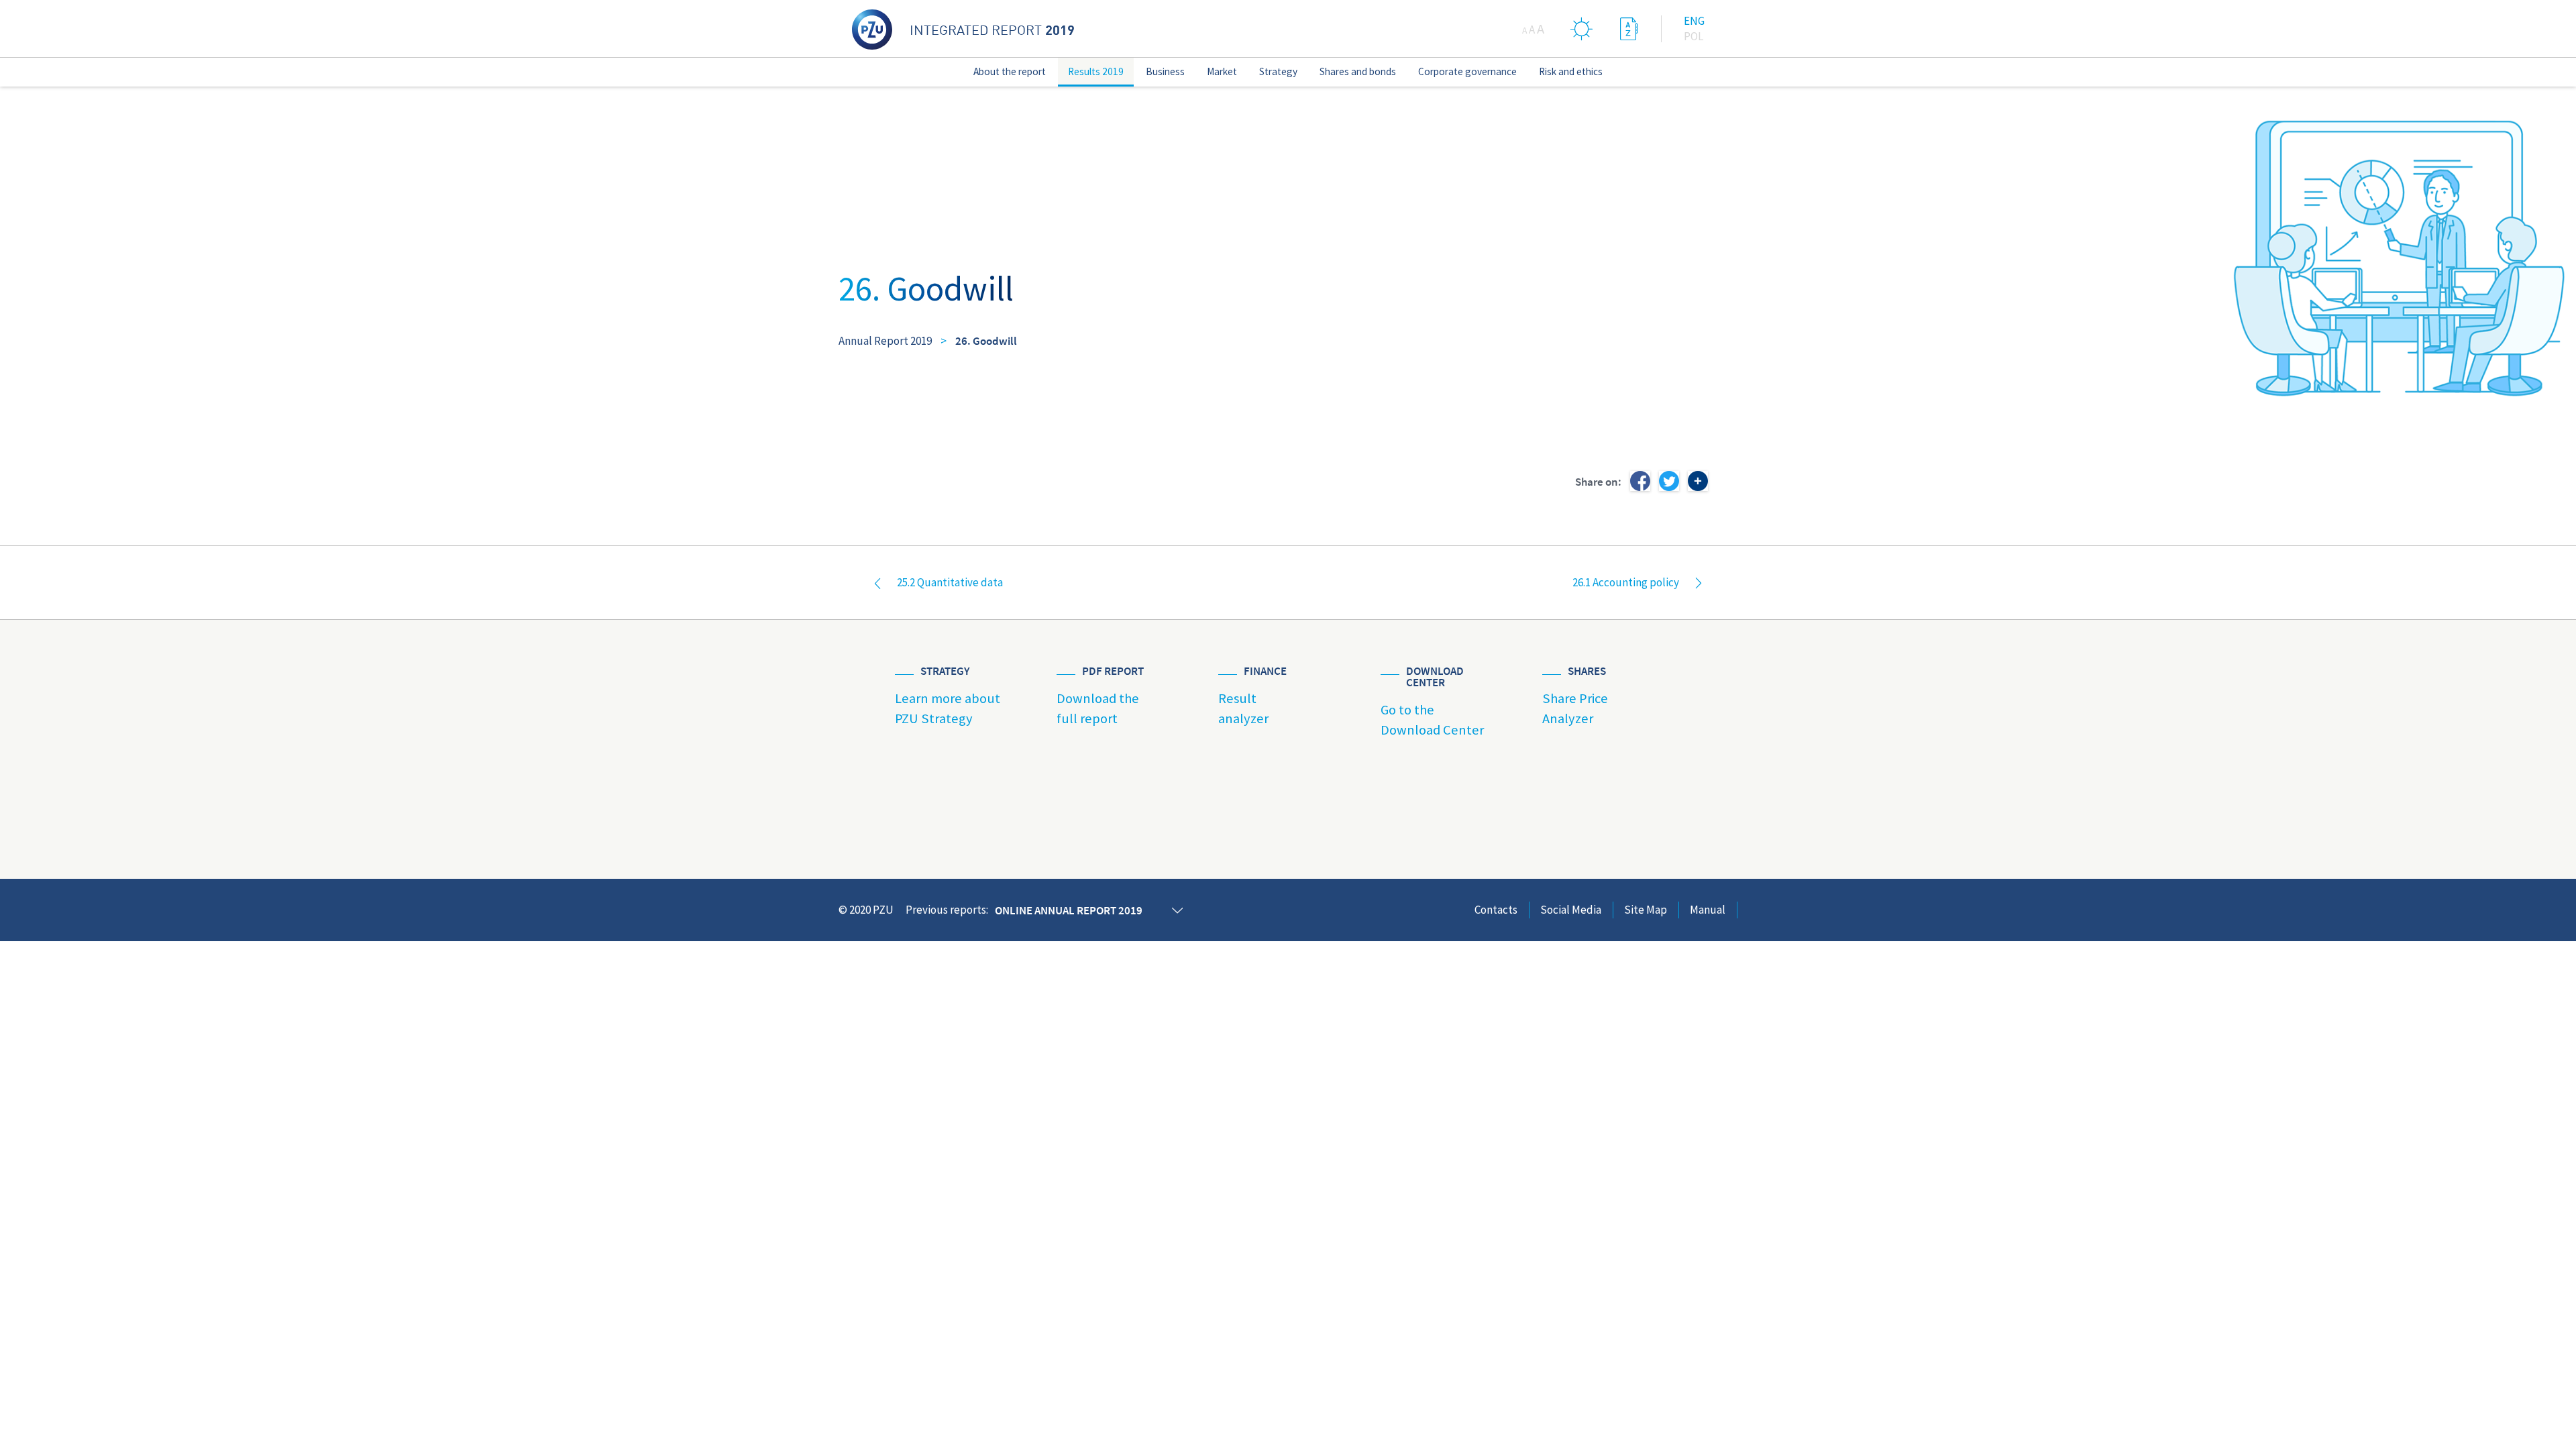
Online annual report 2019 (1069, 910)
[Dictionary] (1629, 29)
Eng (1694, 21)
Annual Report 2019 (885, 341)
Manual (1708, 910)
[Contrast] (1582, 29)
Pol (1694, 36)
